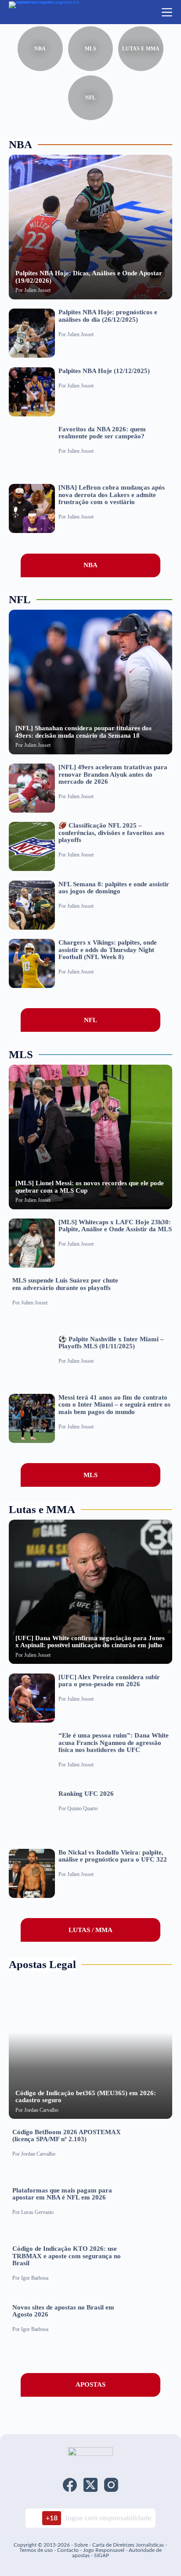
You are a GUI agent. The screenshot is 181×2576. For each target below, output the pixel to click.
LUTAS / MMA (90, 1930)
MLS (90, 49)
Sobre (81, 2545)
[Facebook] (70, 2485)
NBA (40, 49)
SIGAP (101, 2555)
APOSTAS (90, 2384)
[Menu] (167, 12)
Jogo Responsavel (104, 2550)
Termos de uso (36, 2550)
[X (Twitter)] (90, 2485)
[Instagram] (111, 2485)
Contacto (68, 2550)
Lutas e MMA (141, 49)
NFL (90, 98)
